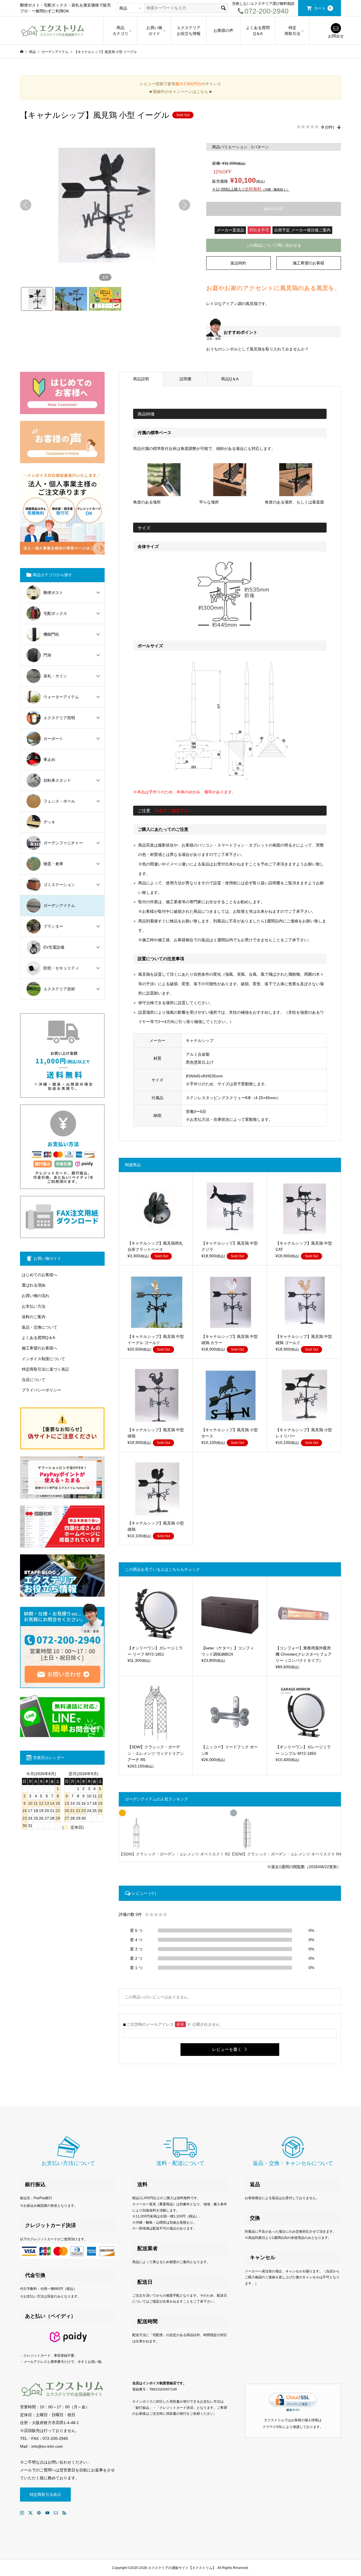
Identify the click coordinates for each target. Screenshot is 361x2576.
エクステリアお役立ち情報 (189, 31)
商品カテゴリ (120, 31)
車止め (49, 759)
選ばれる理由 (34, 1285)
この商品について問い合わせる (274, 245)
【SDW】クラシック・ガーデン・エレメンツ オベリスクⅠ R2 (175, 1854)
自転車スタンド (57, 780)
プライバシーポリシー (41, 1390)
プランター (53, 926)
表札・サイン (55, 676)
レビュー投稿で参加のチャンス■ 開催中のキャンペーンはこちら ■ (180, 88)
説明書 (186, 379)
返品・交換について (39, 1327)
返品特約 (238, 263)
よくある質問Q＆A (258, 31)
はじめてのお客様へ (39, 1275)
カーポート (53, 739)
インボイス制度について (43, 1359)
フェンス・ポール (59, 801)
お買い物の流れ (36, 1296)
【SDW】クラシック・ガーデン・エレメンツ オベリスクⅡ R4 (286, 1854)
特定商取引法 (292, 31)
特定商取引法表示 (45, 2495)
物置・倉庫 (53, 864)
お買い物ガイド (154, 31)
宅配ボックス (55, 613)
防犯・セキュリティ (61, 968)
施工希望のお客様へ (39, 1348)
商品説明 (141, 379)
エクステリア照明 (59, 718)
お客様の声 (223, 30)
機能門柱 (51, 634)
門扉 (47, 655)
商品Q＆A (230, 379)
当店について (34, 1380)
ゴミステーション (59, 885)
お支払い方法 (34, 1306)
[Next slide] (184, 205)
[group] (105, 205)
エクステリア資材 (59, 989)
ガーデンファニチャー (63, 843)
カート (323, 8)
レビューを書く (227, 2049)
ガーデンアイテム (59, 905)
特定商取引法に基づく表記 (45, 1369)
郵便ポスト (53, 593)
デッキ (49, 822)
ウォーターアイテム (61, 697)
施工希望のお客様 (309, 263)
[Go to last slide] (26, 205)
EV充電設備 (54, 947)
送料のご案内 (34, 1317)
